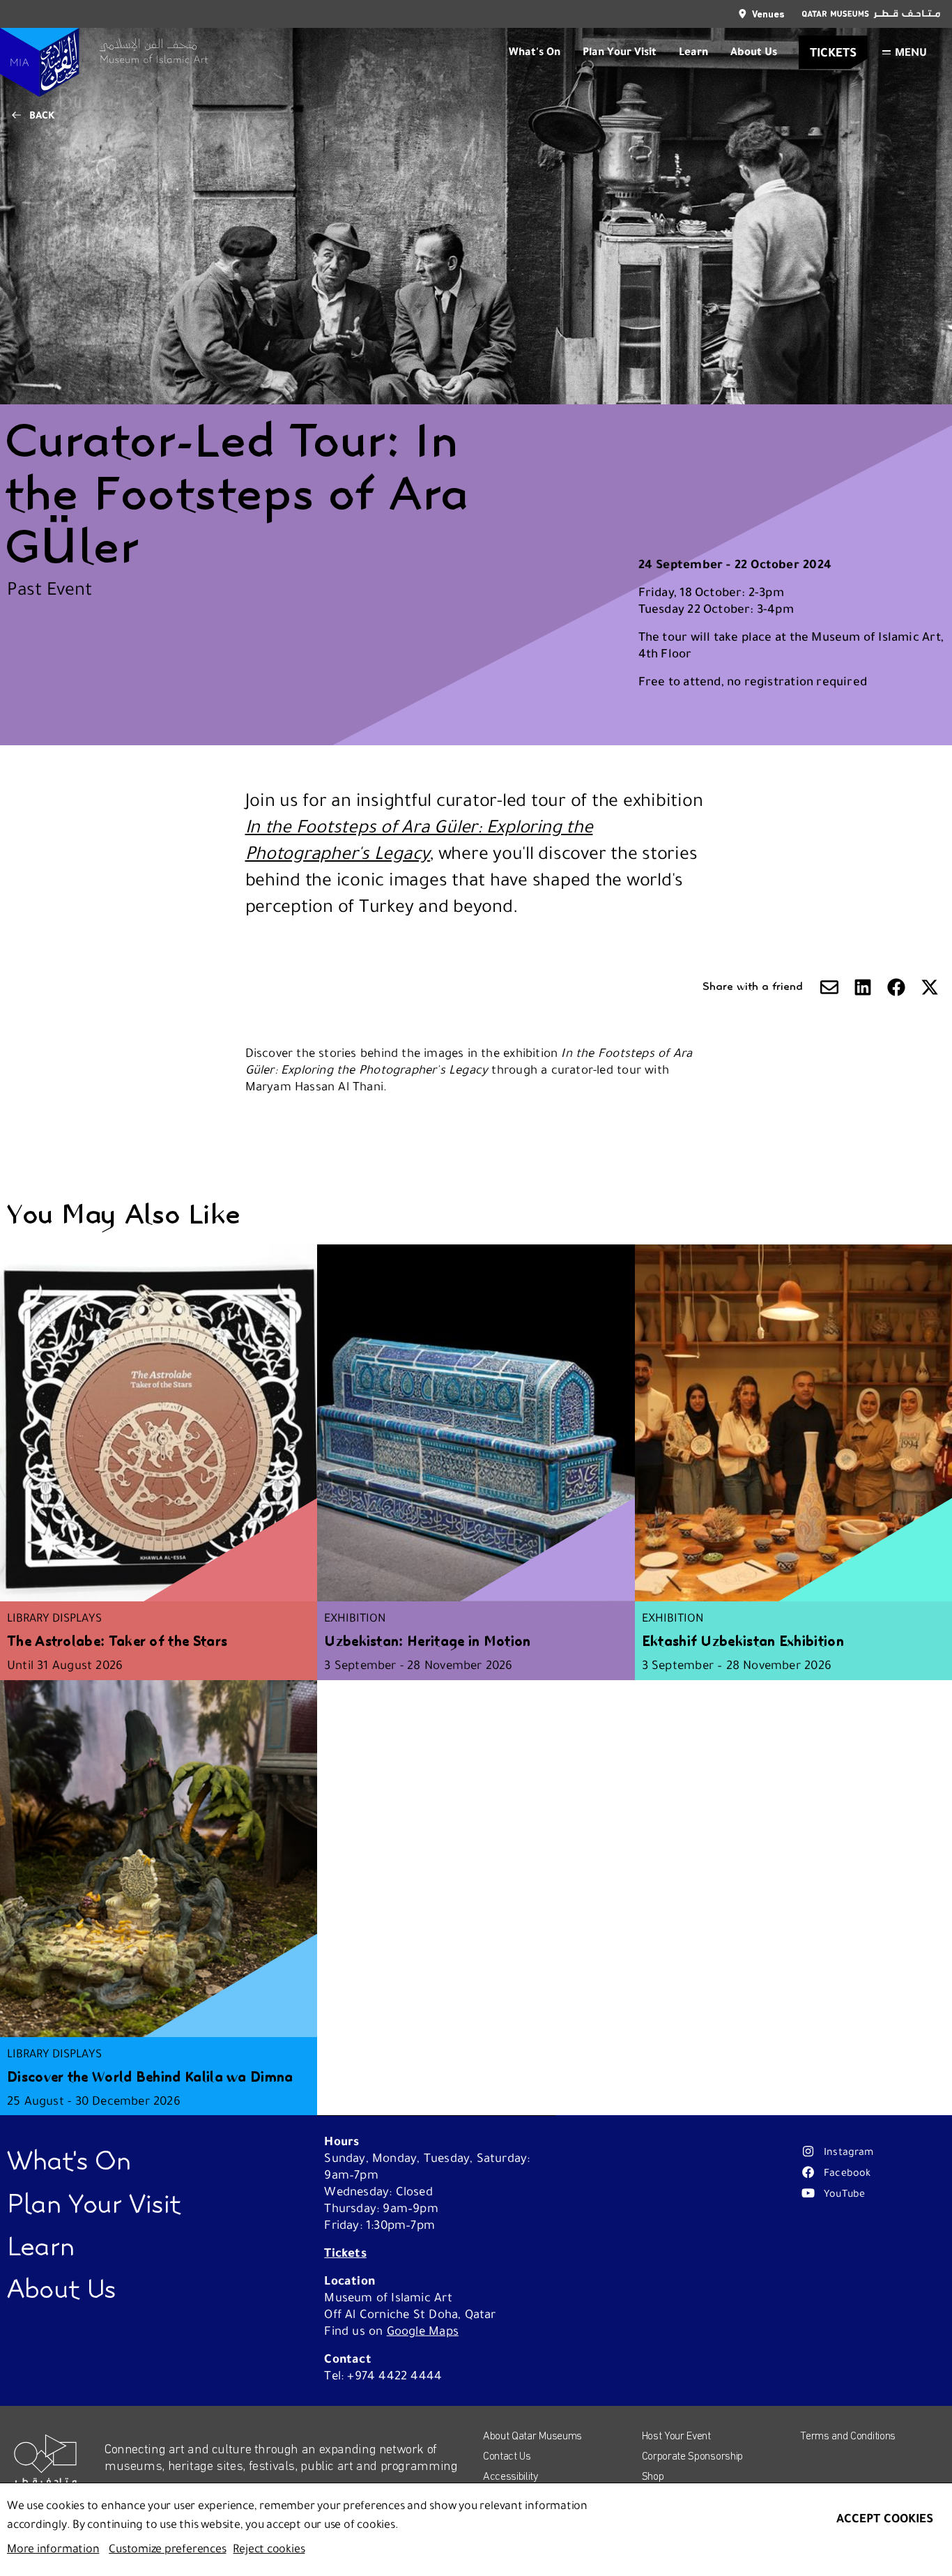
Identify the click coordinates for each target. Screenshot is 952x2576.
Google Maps (423, 2331)
